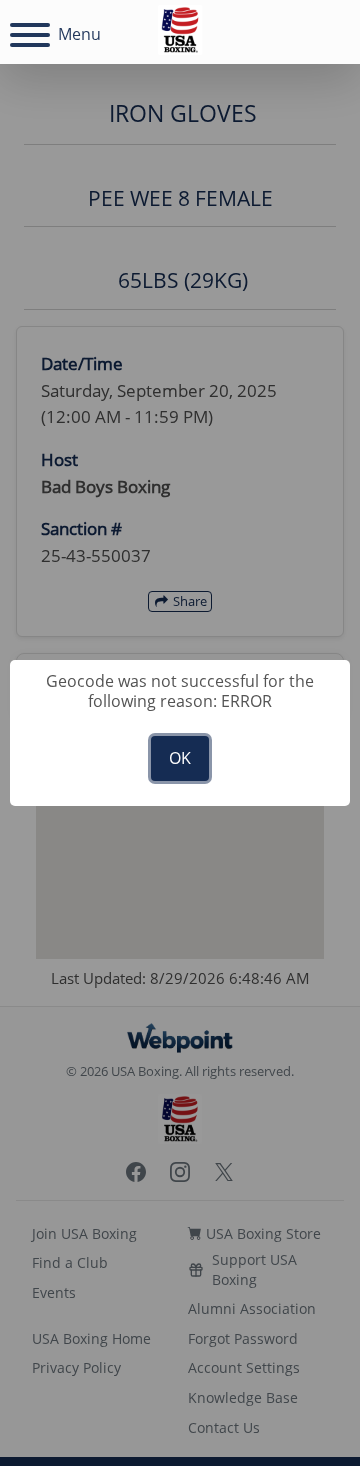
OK (180, 758)
